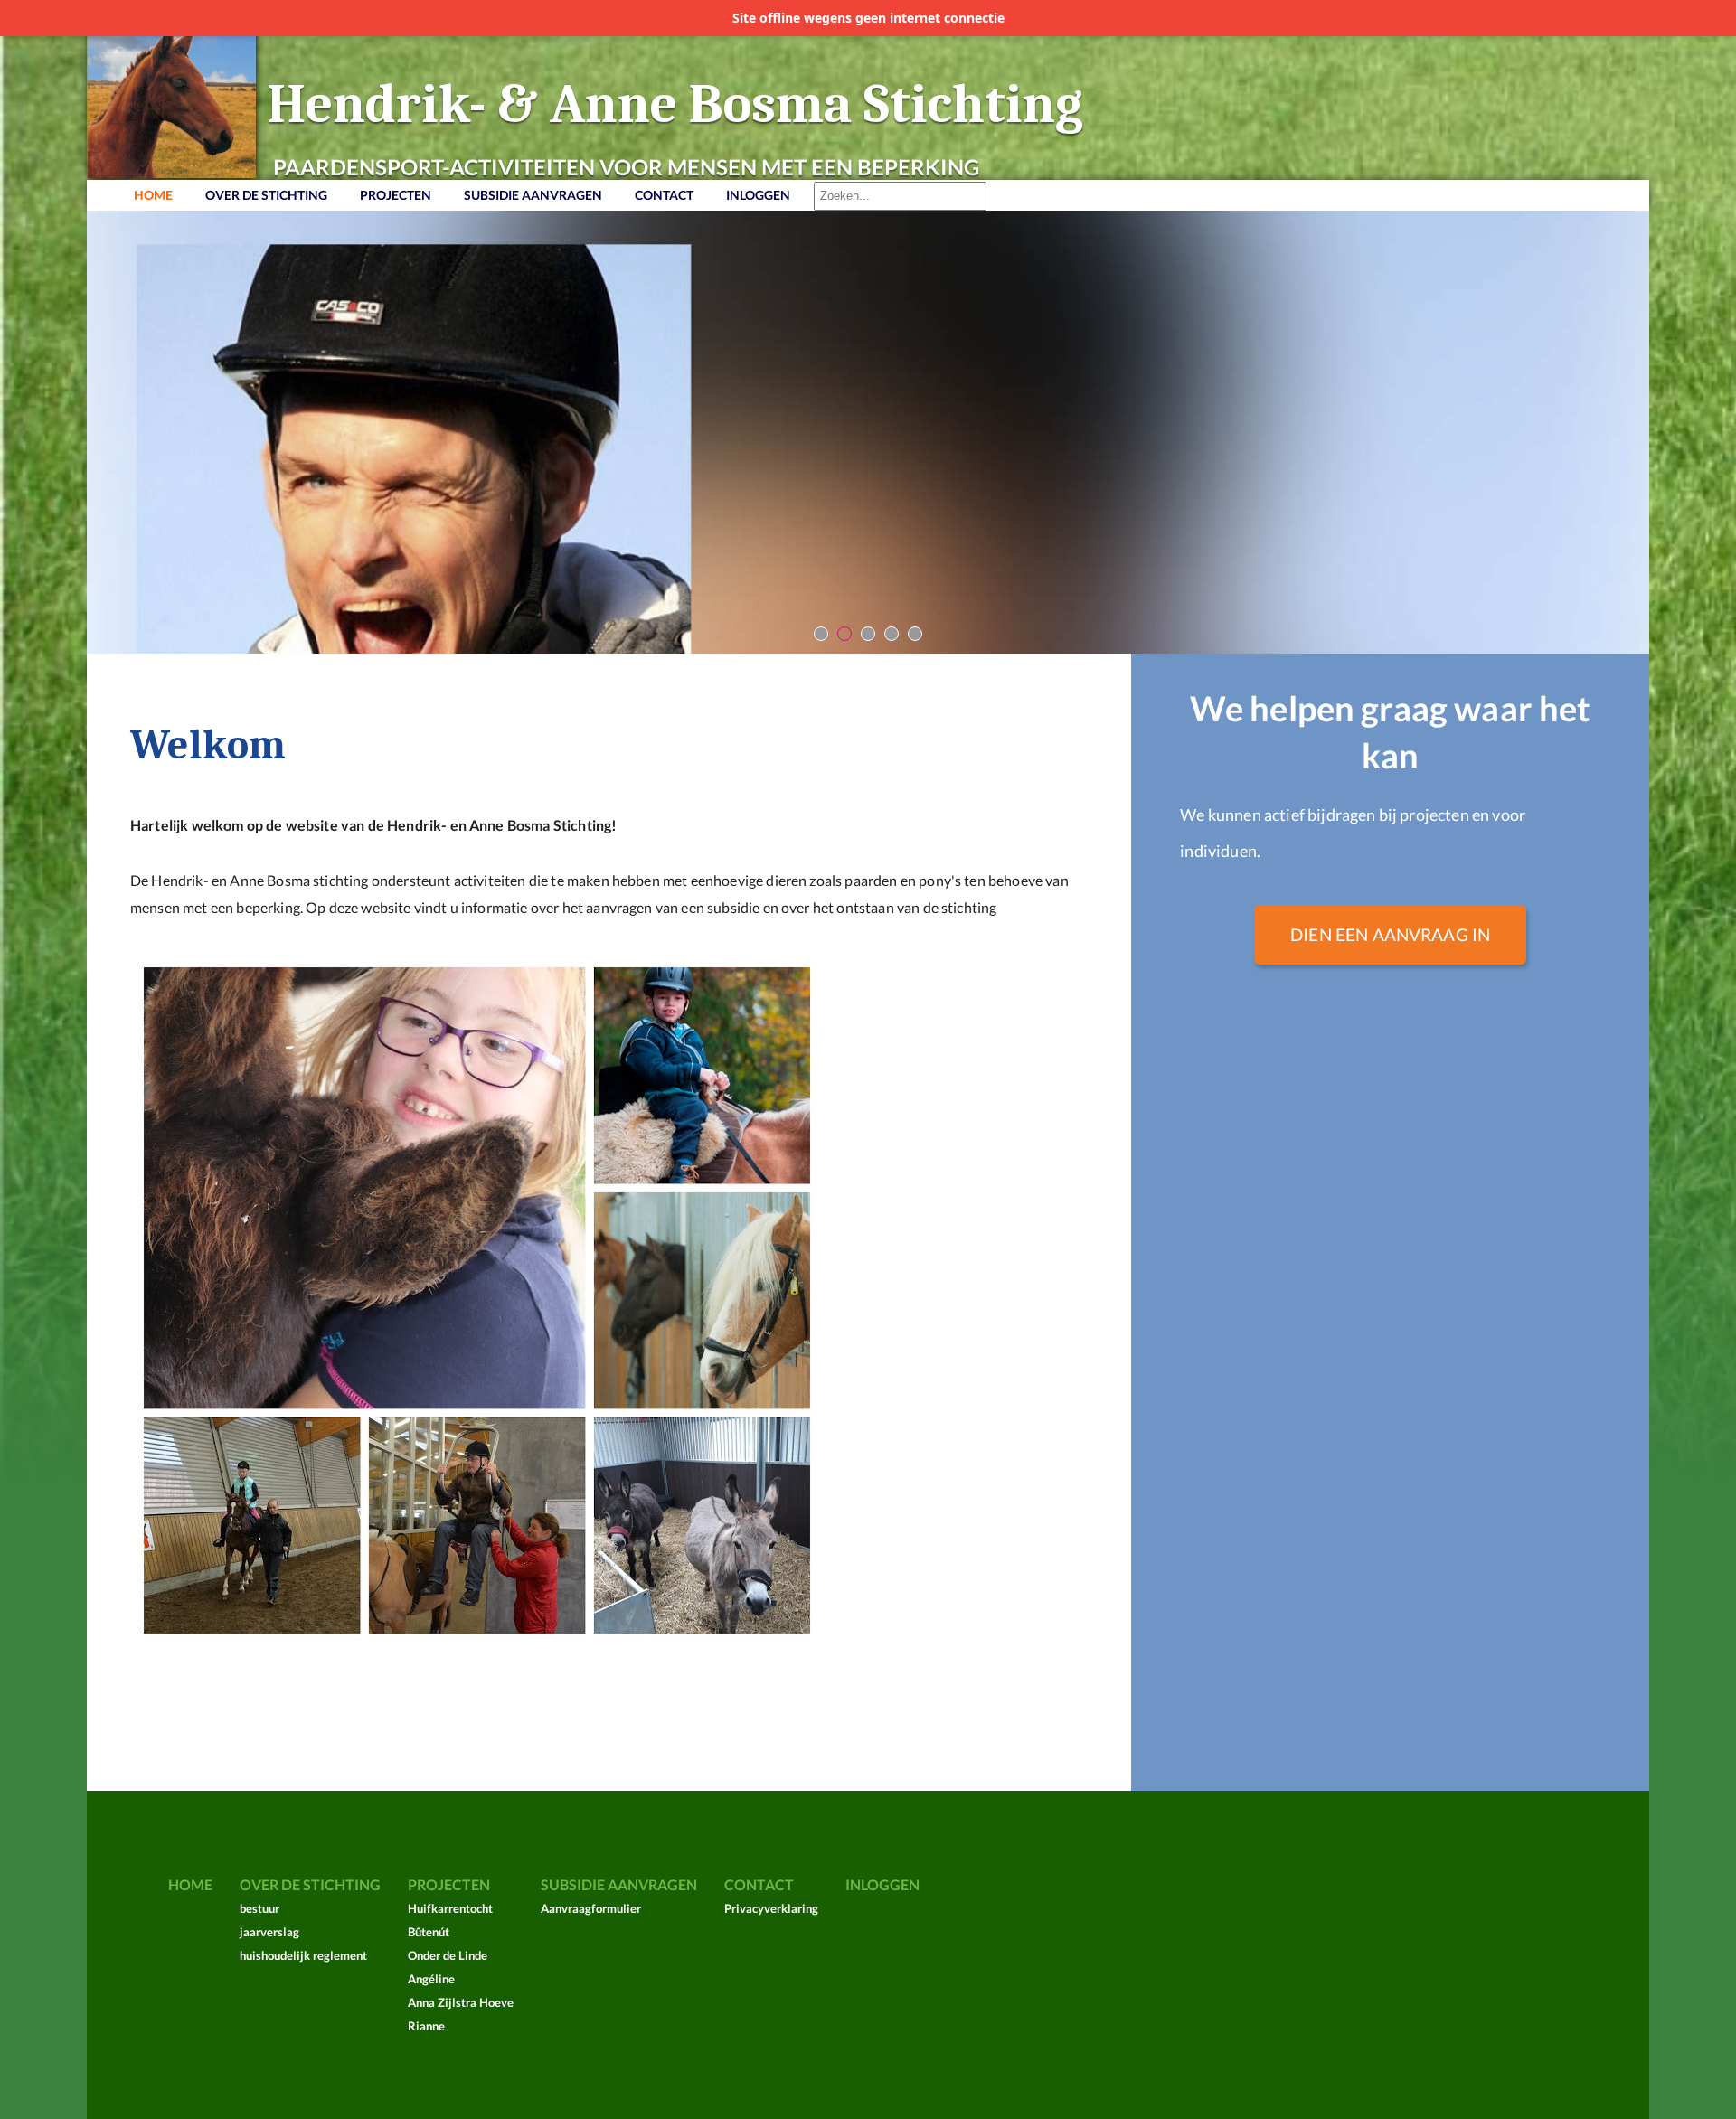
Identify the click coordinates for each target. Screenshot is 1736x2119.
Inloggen (758, 195)
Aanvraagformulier (591, 1908)
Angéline (431, 1979)
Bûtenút (429, 1932)
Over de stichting (266, 195)
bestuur (259, 1908)
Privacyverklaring (771, 1908)
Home (153, 195)
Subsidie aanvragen (533, 195)
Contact (664, 195)
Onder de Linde (448, 1955)
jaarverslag (269, 1932)
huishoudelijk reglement (303, 1955)
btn (821, 634)
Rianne (426, 2026)
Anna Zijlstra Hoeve (461, 2002)
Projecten (396, 195)
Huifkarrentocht (450, 1908)
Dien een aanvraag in (1390, 934)
